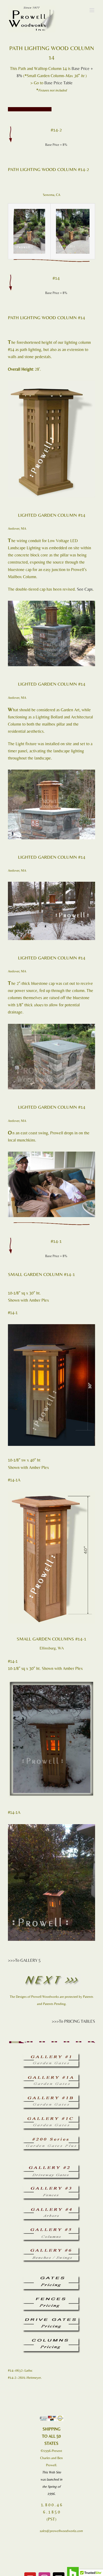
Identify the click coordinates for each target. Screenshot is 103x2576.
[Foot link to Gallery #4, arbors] (51, 2208)
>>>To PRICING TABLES (73, 2021)
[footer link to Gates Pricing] (51, 2278)
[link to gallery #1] (51, 2055)
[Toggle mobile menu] (92, 10)
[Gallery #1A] (51, 2076)
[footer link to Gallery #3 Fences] (51, 2187)
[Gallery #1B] (51, 2097)
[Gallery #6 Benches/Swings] (51, 2249)
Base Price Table (58, 83)
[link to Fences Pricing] (51, 2299)
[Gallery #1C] (51, 2117)
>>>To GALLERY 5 (24, 1960)
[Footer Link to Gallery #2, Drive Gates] (51, 2167)
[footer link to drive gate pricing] (51, 2319)
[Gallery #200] (51, 2138)
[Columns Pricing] (51, 2340)
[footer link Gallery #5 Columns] (51, 2229)
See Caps (85, 589)
